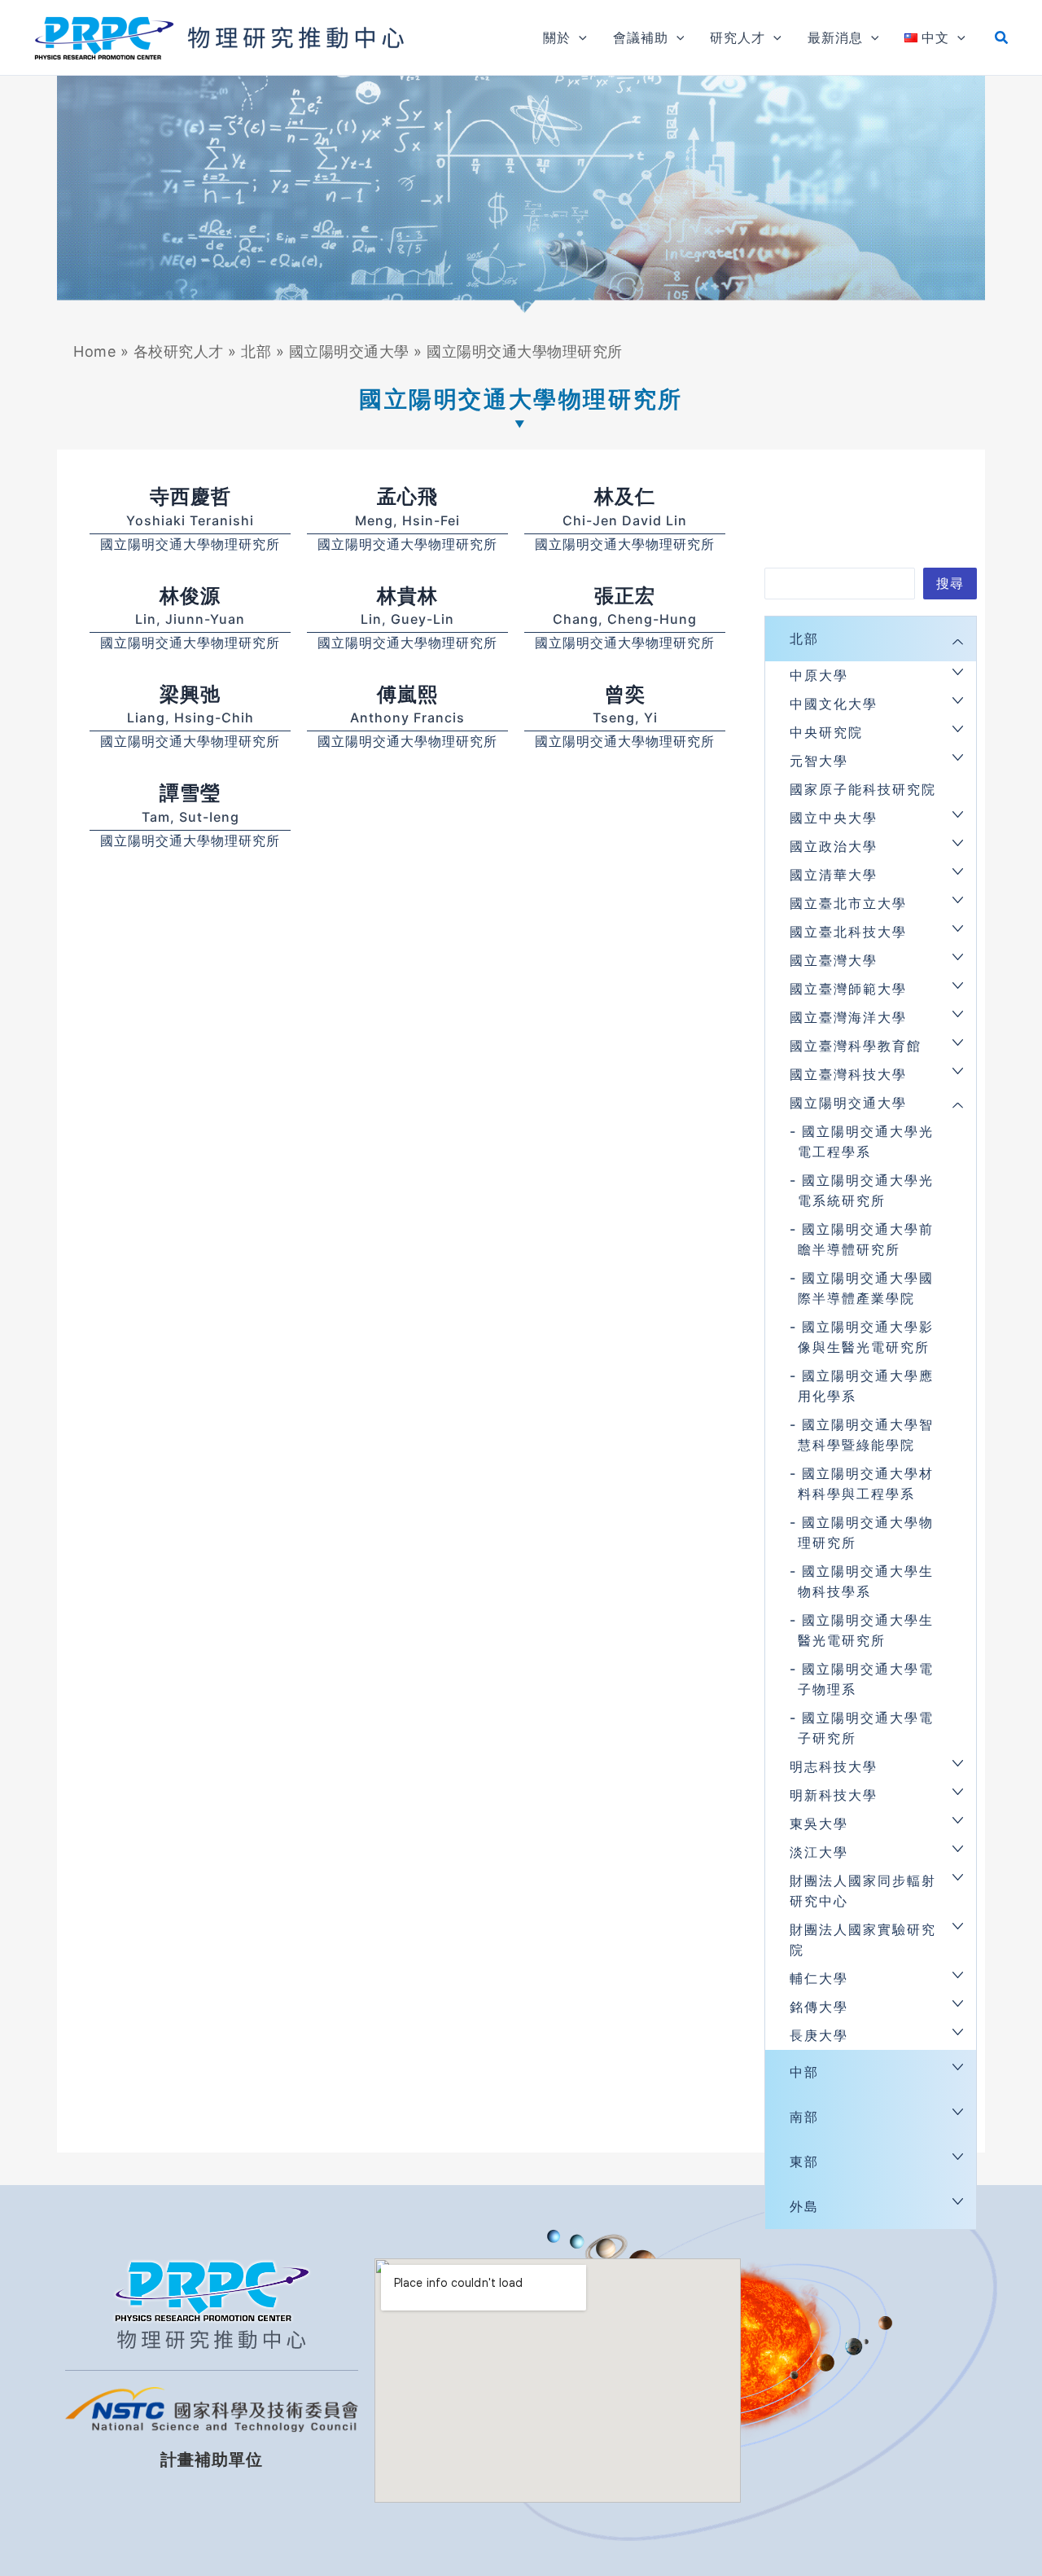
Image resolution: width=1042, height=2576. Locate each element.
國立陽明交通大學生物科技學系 (866, 1581)
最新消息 (835, 37)
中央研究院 (826, 732)
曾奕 (625, 694)
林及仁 (625, 496)
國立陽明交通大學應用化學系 (866, 1386)
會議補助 (641, 37)
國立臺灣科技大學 (848, 1074)
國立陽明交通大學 (349, 351)
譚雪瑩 (190, 793)
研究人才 (738, 37)
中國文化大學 (834, 704)
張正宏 (625, 596)
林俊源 (190, 596)
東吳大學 (819, 1823)
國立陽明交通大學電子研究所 (866, 1728)
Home (94, 351)
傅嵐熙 (407, 694)
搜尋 (950, 583)
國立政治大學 (834, 846)
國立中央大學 (834, 818)
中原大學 (819, 675)
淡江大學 (819, 1852)
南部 (804, 2117)
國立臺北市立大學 (848, 903)
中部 (804, 2072)
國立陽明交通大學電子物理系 (866, 1679)
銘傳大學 (819, 2007)
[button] (579, 37)
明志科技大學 (834, 1766)
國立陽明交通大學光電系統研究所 (866, 1190)
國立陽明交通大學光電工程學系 (866, 1141)
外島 (804, 2206)
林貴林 (407, 596)
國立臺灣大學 (834, 960)
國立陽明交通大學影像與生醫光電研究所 (866, 1337)
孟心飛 (407, 496)
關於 (557, 37)
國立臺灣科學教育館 (856, 1046)
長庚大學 (819, 2035)
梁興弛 (190, 694)
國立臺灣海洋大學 (848, 1017)
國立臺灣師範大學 (848, 989)
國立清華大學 (834, 875)
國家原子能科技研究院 (863, 789)
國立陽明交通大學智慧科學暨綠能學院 (866, 1435)
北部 (256, 351)
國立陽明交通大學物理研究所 (190, 544)
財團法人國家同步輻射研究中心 (863, 1891)
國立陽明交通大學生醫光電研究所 (866, 1630)
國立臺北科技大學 (848, 932)
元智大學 (819, 761)
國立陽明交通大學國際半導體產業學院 (866, 1288)
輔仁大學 (819, 1978)
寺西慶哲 (190, 496)
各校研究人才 (179, 351)
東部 (804, 2161)
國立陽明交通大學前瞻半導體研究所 (866, 1239)
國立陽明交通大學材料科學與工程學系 (866, 1483)
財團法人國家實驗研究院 (863, 1940)
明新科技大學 (834, 1795)
